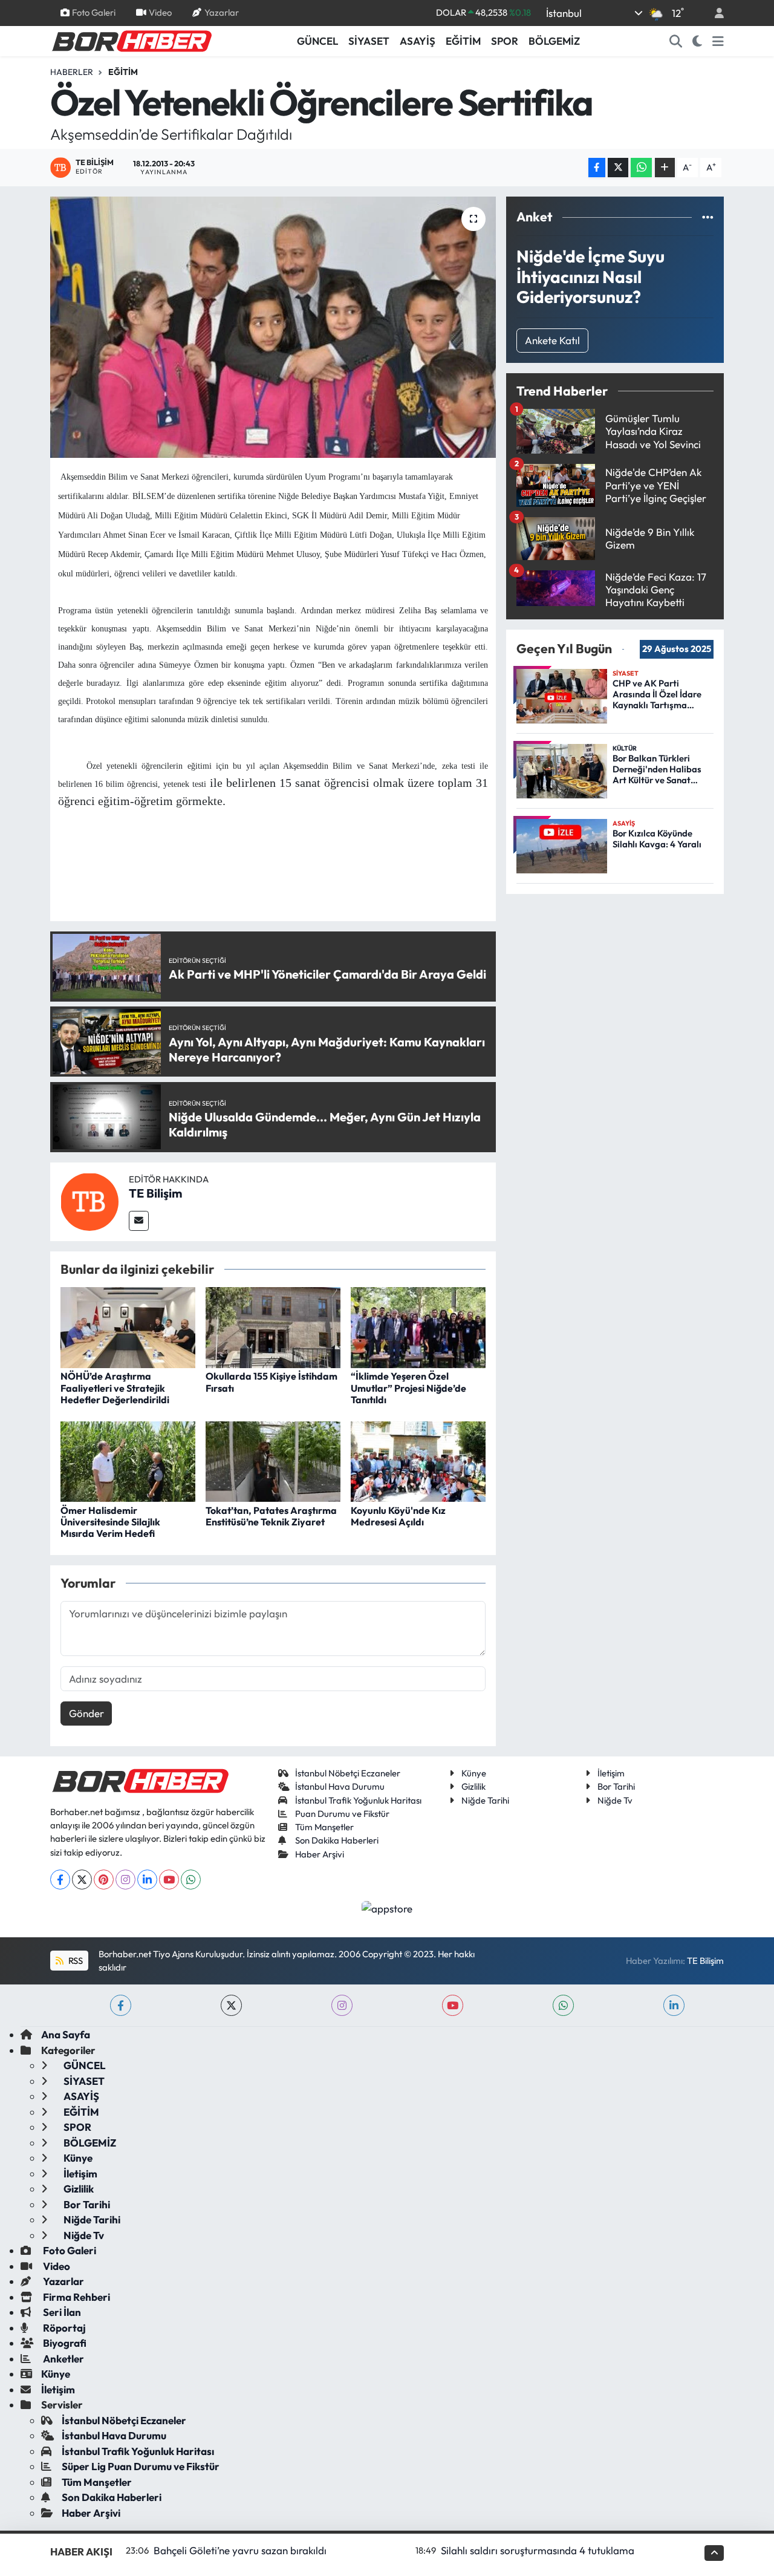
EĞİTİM (463, 41)
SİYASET (369, 41)
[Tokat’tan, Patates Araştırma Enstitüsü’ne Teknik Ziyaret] (273, 1460)
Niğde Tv (615, 1800)
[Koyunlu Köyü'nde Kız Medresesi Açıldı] (418, 1460)
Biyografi (64, 2343)
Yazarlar (222, 12)
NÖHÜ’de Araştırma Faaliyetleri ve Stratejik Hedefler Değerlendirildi (115, 1387)
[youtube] (453, 2005)
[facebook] (121, 2005)
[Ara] (676, 41)
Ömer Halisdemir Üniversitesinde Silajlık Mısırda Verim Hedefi (110, 1522)
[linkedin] (674, 2005)
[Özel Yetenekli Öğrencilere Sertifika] (273, 327)
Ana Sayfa (66, 2034)
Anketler (63, 2359)
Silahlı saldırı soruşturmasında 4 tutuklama (538, 2550)
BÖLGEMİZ (554, 41)
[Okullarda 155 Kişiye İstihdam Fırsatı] (273, 1326)
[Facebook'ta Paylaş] (597, 168)
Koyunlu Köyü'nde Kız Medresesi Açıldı (398, 1516)
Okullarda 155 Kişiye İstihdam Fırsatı (272, 1382)
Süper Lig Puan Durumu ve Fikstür (141, 2466)
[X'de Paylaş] (618, 168)
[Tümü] (708, 217)
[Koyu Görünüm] (698, 41)
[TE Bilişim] (89, 1200)
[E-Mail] (139, 1221)
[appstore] (387, 1907)
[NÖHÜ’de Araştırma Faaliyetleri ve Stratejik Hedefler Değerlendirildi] (128, 1326)
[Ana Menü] (718, 41)
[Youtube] (169, 1880)
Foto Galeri (94, 12)
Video (160, 12)
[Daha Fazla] (665, 168)
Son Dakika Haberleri (337, 1840)
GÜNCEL (317, 41)
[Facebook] (60, 1880)
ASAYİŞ (418, 41)
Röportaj (63, 2328)
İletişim (611, 1773)
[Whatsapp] (191, 1880)
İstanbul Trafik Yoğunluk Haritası (358, 1800)
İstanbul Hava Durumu (340, 1786)
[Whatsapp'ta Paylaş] (641, 168)
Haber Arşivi (320, 1854)
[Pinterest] (104, 1880)
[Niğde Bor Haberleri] (131, 40)
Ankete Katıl (552, 340)
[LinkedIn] (147, 1880)
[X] (82, 1880)
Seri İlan (61, 2312)
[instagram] (342, 2005)
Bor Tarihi (616, 1786)
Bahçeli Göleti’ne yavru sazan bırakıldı (240, 2550)
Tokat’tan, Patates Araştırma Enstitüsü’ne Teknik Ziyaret (271, 1516)
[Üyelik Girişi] (714, 13)
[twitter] (231, 2005)
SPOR (505, 41)
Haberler (72, 72)
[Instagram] (125, 1880)
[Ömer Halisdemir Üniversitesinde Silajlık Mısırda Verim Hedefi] (128, 1460)
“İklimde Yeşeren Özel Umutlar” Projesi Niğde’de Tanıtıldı (408, 1387)
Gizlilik (473, 1786)
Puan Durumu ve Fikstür (342, 1814)
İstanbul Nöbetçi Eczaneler (348, 1773)
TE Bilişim (155, 1193)
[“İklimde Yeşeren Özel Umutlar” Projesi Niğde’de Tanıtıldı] (418, 1326)
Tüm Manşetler (324, 1827)
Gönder (86, 1713)
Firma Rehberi (76, 2297)
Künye (474, 1773)
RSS (75, 1961)
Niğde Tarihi (485, 1800)
